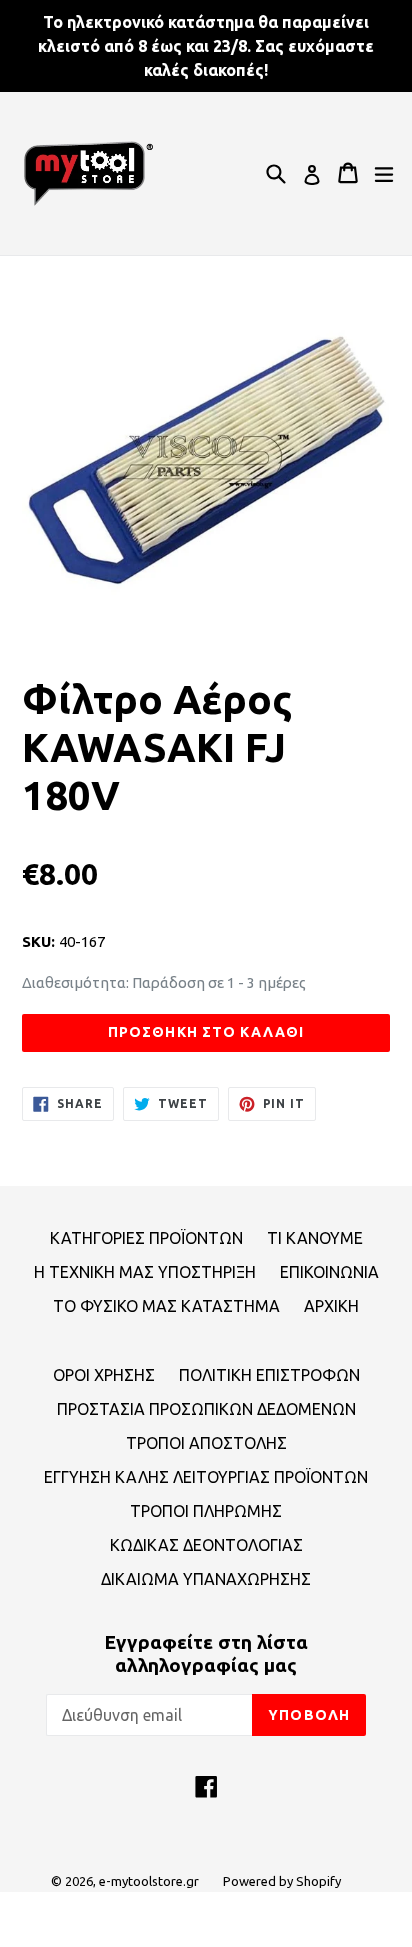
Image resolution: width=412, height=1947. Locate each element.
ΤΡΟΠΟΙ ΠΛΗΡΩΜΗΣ (206, 1511)
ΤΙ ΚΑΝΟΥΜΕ (315, 1238)
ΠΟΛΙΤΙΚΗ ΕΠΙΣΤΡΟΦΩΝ (269, 1375)
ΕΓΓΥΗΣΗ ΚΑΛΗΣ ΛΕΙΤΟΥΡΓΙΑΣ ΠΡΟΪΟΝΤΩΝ (206, 1477)
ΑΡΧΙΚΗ (331, 1306)
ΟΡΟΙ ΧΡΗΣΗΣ (104, 1375)
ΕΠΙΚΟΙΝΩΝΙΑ (329, 1272)
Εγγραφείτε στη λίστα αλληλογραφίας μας (206, 1653)
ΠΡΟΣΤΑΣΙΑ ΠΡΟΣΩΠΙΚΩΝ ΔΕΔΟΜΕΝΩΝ (206, 1409)
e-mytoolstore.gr (149, 1881)
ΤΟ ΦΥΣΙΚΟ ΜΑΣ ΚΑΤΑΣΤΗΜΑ (166, 1306)
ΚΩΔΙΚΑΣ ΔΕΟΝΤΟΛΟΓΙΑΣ (206, 1545)
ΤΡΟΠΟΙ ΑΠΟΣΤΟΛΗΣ (206, 1443)
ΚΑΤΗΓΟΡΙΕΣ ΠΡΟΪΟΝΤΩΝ (146, 1238)
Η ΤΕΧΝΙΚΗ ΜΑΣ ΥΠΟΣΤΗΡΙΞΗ (145, 1272)
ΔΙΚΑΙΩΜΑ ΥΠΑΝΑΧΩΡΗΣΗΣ (206, 1579)
